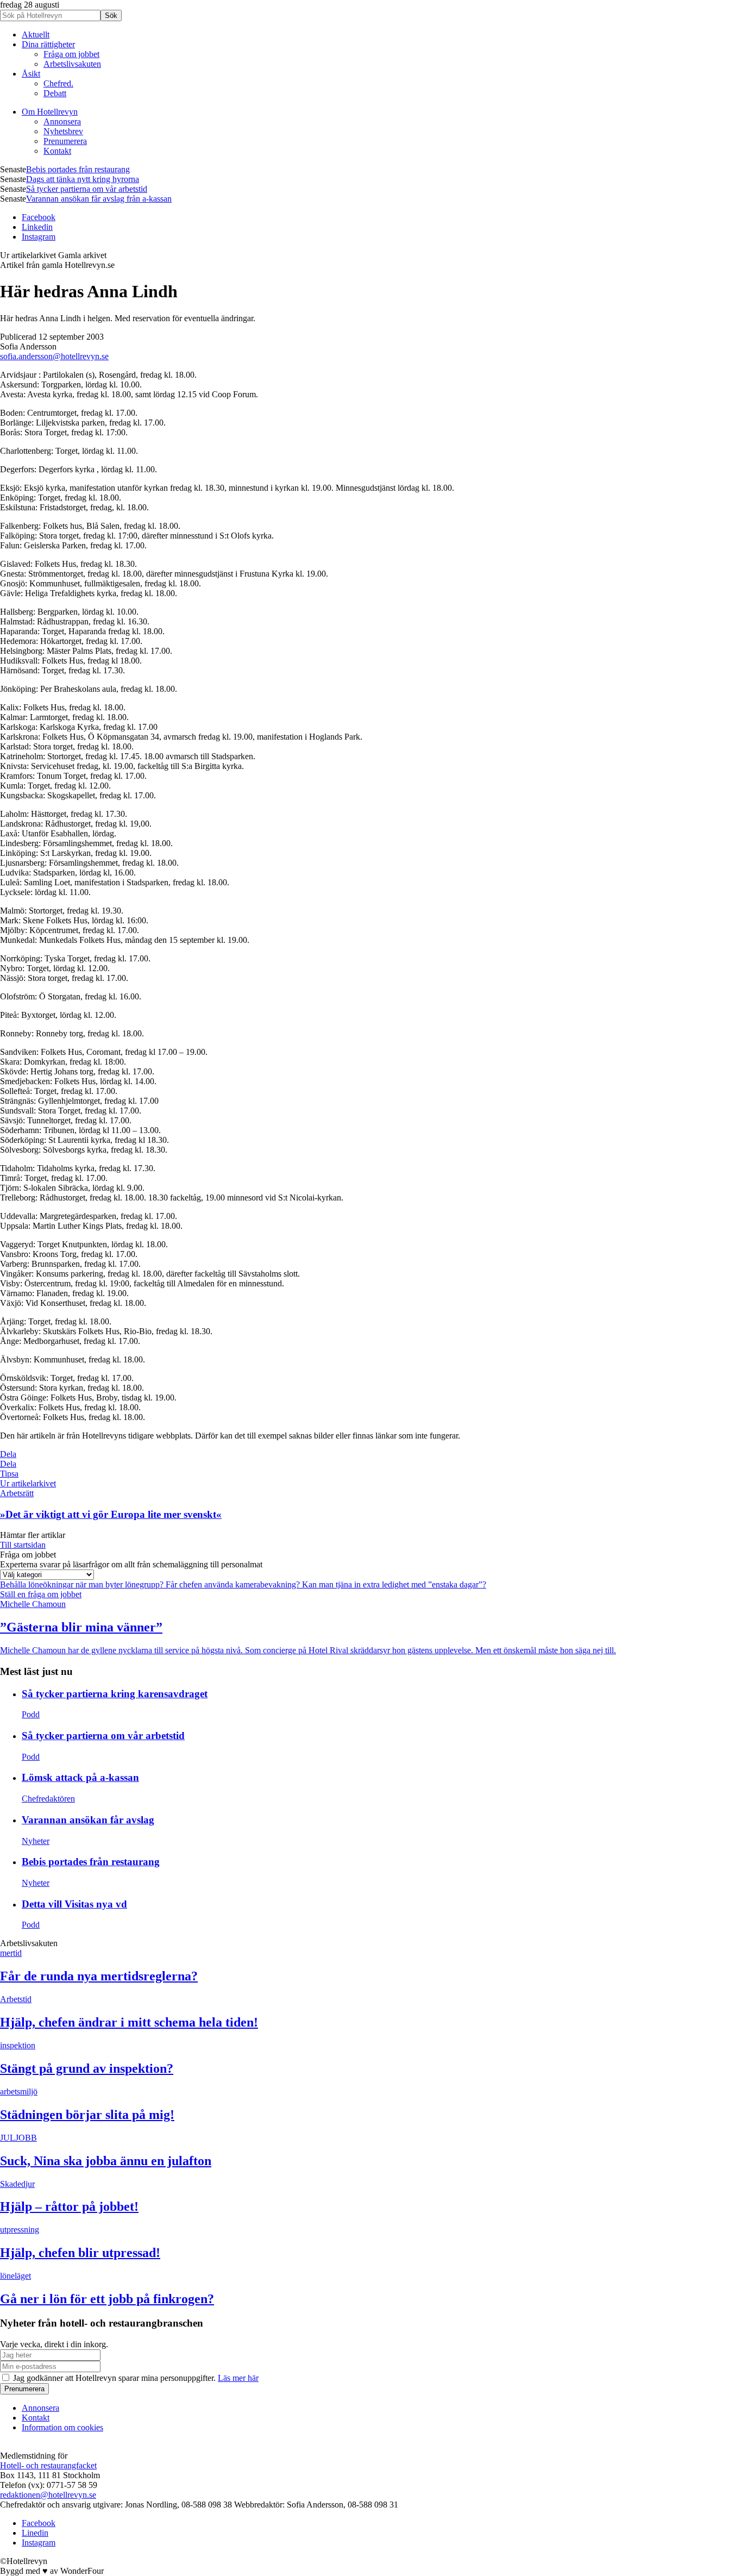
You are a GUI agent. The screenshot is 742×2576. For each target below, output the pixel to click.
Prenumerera (65, 141)
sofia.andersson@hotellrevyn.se (54, 356)
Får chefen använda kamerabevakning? (234, 1584)
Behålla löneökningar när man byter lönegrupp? (83, 1584)
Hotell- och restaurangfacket (48, 2465)
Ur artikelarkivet (28, 1483)
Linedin (35, 2533)
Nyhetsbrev (63, 131)
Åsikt (31, 74)
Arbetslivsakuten (72, 64)
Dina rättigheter (48, 44)
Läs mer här (238, 2378)
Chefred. (58, 83)
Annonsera (62, 121)
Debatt (55, 93)
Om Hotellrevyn (50, 112)
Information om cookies (62, 2427)
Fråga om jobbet (71, 54)
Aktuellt (36, 35)
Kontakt (57, 151)
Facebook (39, 217)
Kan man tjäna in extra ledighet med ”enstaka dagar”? (394, 1584)
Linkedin (37, 227)
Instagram (39, 237)
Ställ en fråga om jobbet (41, 1594)
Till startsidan (23, 1545)
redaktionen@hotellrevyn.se (48, 2495)
